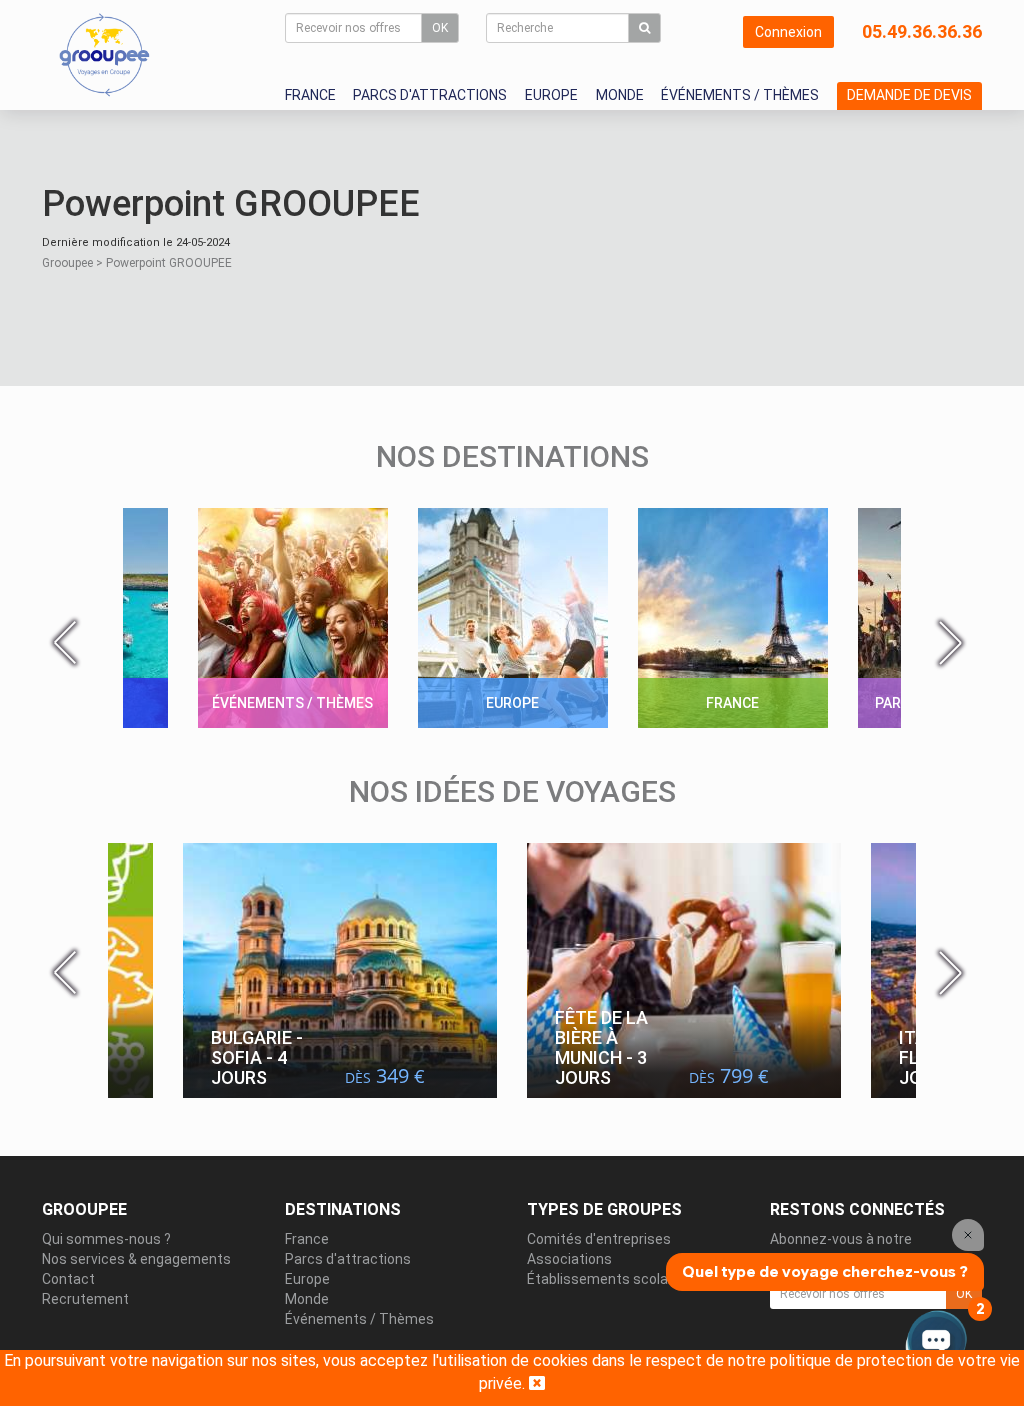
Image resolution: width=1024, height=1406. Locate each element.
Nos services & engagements (136, 1259)
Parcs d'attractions (430, 95)
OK (440, 28)
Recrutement (85, 1299)
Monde (620, 95)
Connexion (788, 32)
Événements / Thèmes (740, 95)
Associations (569, 1259)
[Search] (644, 28)
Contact (68, 1279)
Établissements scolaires (609, 1279)
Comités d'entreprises (599, 1239)
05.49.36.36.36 (922, 31)
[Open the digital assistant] (936, 1343)
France (310, 95)
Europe (551, 95)
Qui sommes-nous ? (106, 1239)
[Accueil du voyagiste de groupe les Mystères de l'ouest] (104, 54)
